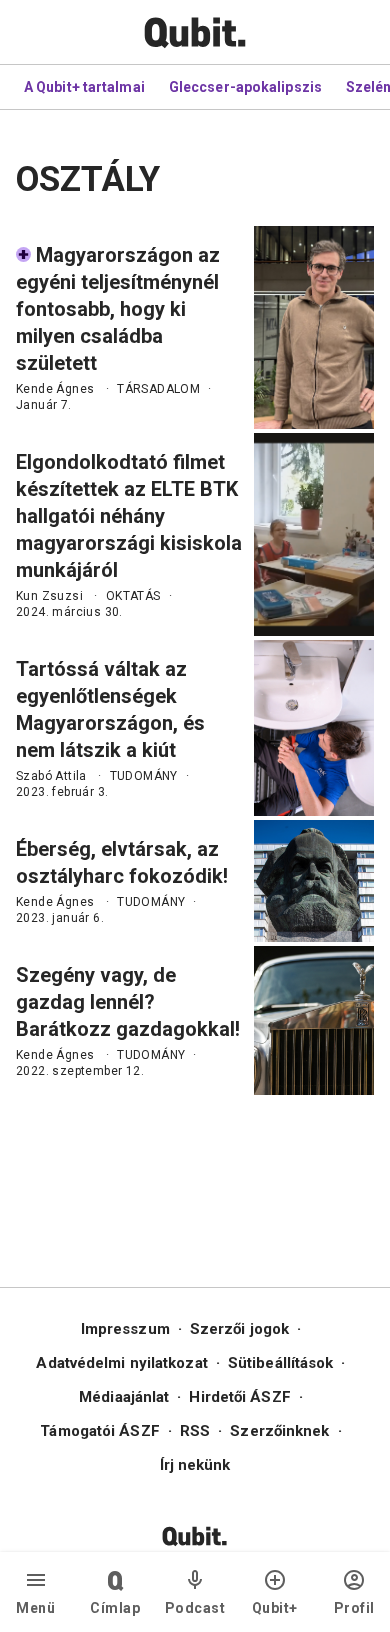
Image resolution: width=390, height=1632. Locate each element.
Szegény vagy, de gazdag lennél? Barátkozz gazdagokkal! (128, 1002)
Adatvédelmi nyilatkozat (121, 1363)
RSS (195, 1431)
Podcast (195, 1608)
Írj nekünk (195, 1465)
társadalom (158, 389)
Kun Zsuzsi (49, 596)
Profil (354, 1608)
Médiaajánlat (124, 1397)
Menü (35, 1608)
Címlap (115, 1608)
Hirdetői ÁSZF (239, 1397)
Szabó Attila (51, 776)
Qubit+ (275, 1608)
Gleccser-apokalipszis (245, 87)
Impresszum (125, 1329)
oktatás (133, 596)
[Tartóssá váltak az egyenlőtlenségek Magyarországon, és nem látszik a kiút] (314, 728)
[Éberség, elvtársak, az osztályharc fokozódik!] (314, 881)
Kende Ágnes (55, 389)
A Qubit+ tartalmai (84, 87)
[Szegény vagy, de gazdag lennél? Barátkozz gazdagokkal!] (314, 1020)
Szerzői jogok (239, 1329)
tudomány (144, 776)
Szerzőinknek (279, 1431)
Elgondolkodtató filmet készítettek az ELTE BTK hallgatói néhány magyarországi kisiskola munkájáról (129, 516)
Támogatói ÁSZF (99, 1431)
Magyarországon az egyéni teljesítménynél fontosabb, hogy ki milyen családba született (118, 309)
